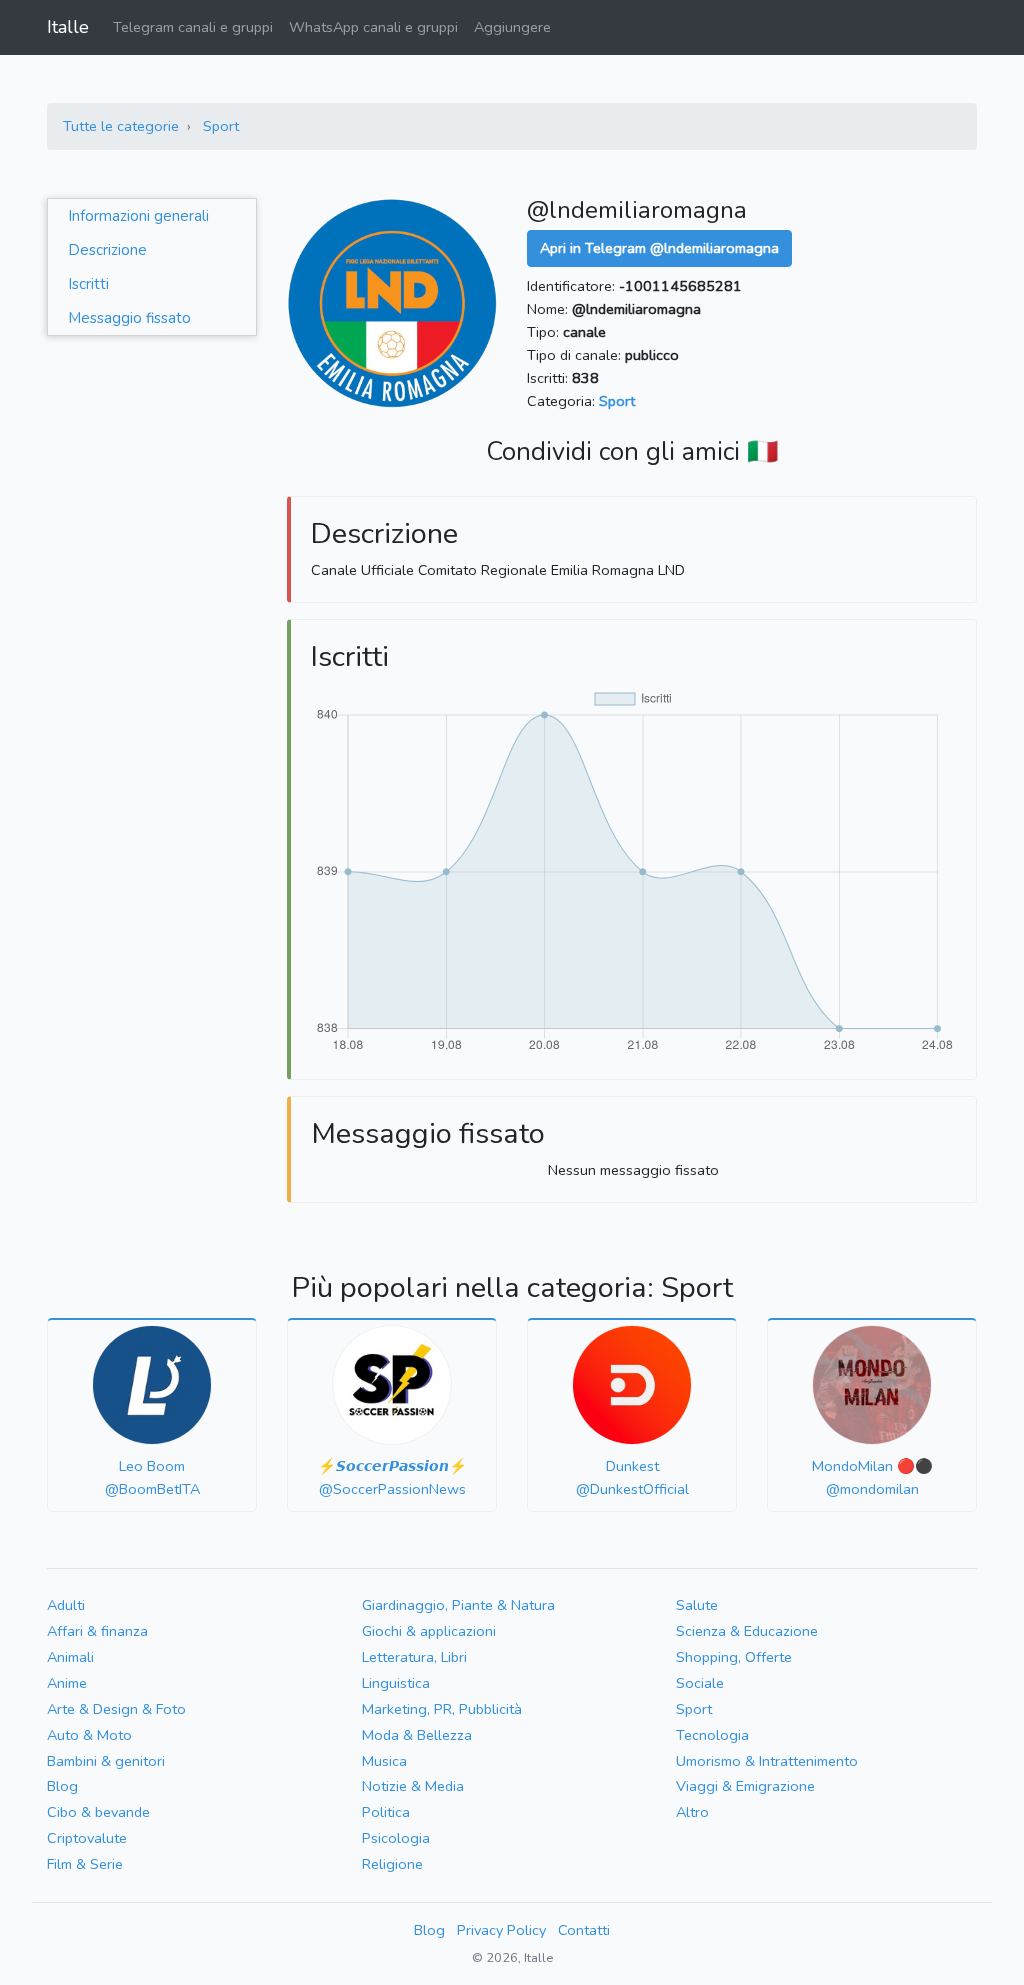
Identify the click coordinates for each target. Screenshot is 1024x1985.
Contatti (584, 1930)
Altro (692, 1812)
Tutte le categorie (121, 126)
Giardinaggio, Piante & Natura (458, 1605)
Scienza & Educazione (747, 1631)
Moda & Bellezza (417, 1735)
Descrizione (107, 250)
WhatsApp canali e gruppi (373, 27)
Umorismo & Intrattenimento (767, 1761)
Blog (62, 1786)
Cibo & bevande (98, 1812)
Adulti (66, 1605)
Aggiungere (512, 27)
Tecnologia (712, 1735)
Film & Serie (85, 1864)
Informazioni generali (138, 216)
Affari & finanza (97, 1631)
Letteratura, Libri (414, 1657)
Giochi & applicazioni (429, 1631)
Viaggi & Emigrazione (745, 1786)
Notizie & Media (413, 1786)
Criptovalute (87, 1838)
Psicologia (396, 1838)
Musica (384, 1761)
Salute (697, 1605)
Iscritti (88, 284)
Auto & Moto (89, 1735)
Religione (392, 1864)
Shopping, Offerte (734, 1657)
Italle (68, 27)
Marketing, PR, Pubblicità (442, 1709)
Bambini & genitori (106, 1761)
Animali (70, 1657)
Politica (386, 1812)
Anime (67, 1683)
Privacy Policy (501, 1930)
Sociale (700, 1683)
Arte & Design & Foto (116, 1709)
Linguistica (396, 1683)
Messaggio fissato (129, 318)
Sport (221, 126)
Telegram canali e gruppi (193, 27)
